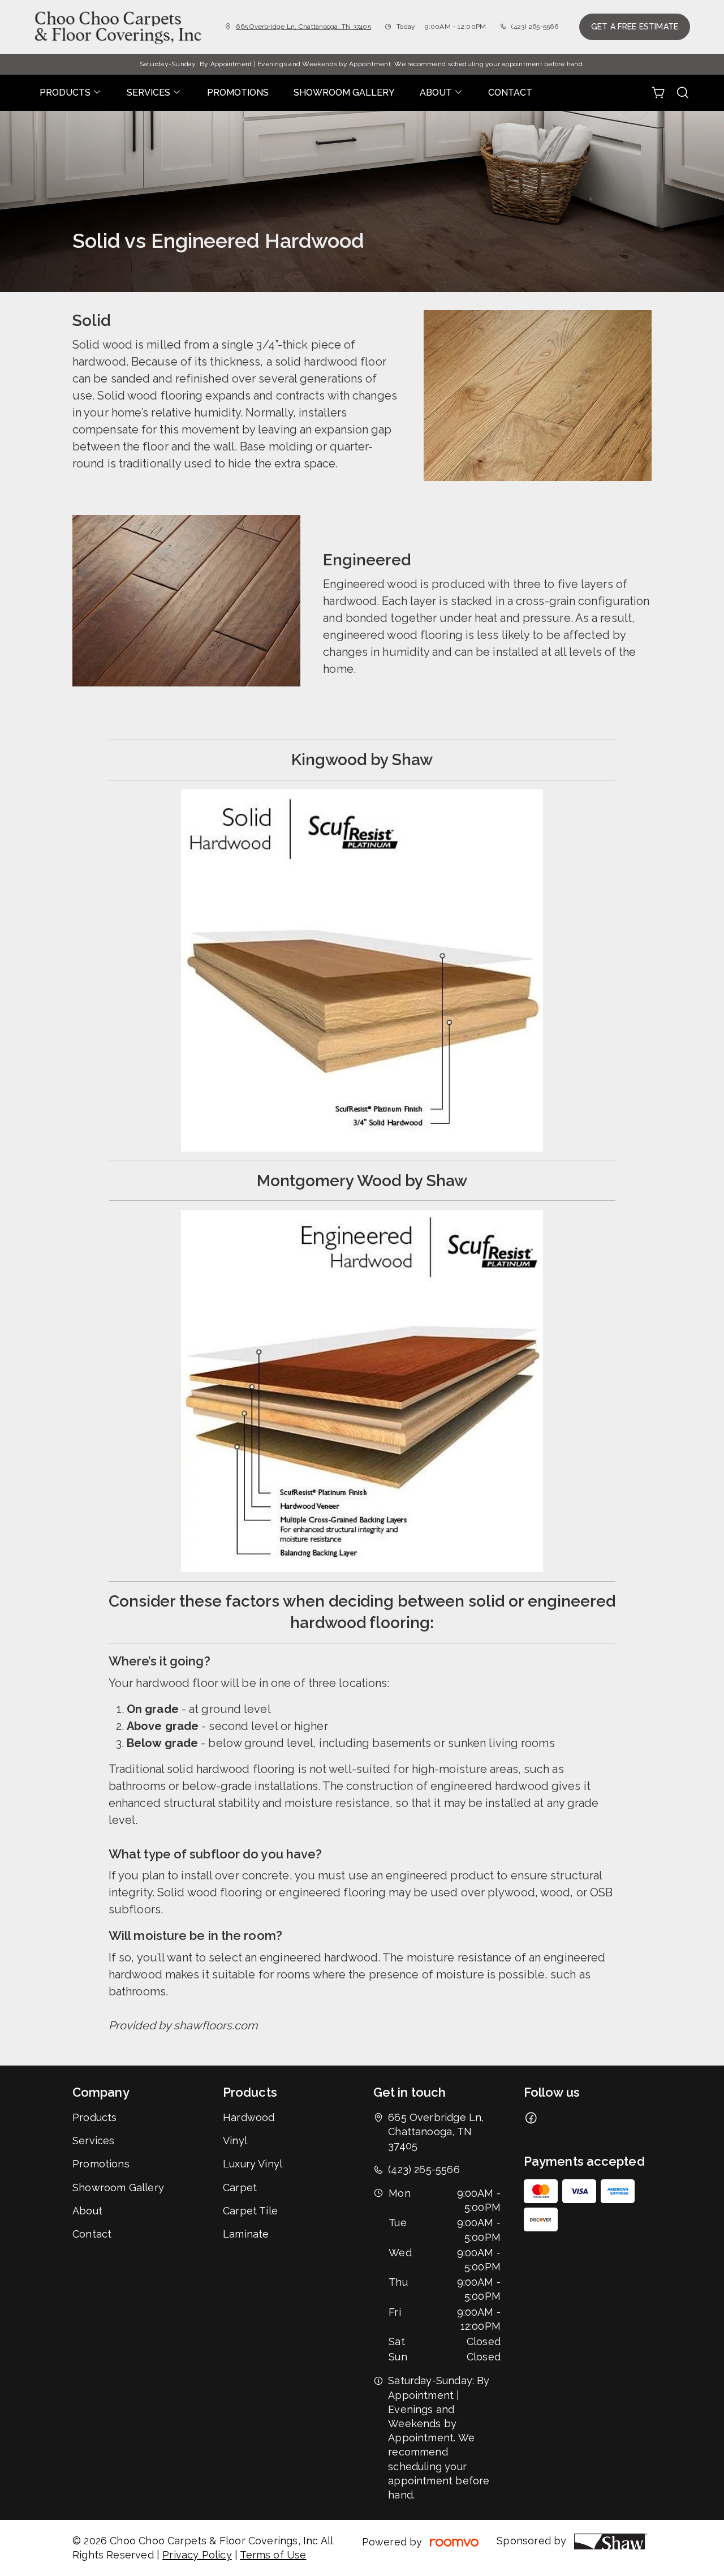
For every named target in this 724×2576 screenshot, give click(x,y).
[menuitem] (71, 93)
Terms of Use (273, 2555)
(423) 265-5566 (535, 27)
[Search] (683, 93)
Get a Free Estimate (635, 27)
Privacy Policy (197, 2555)
